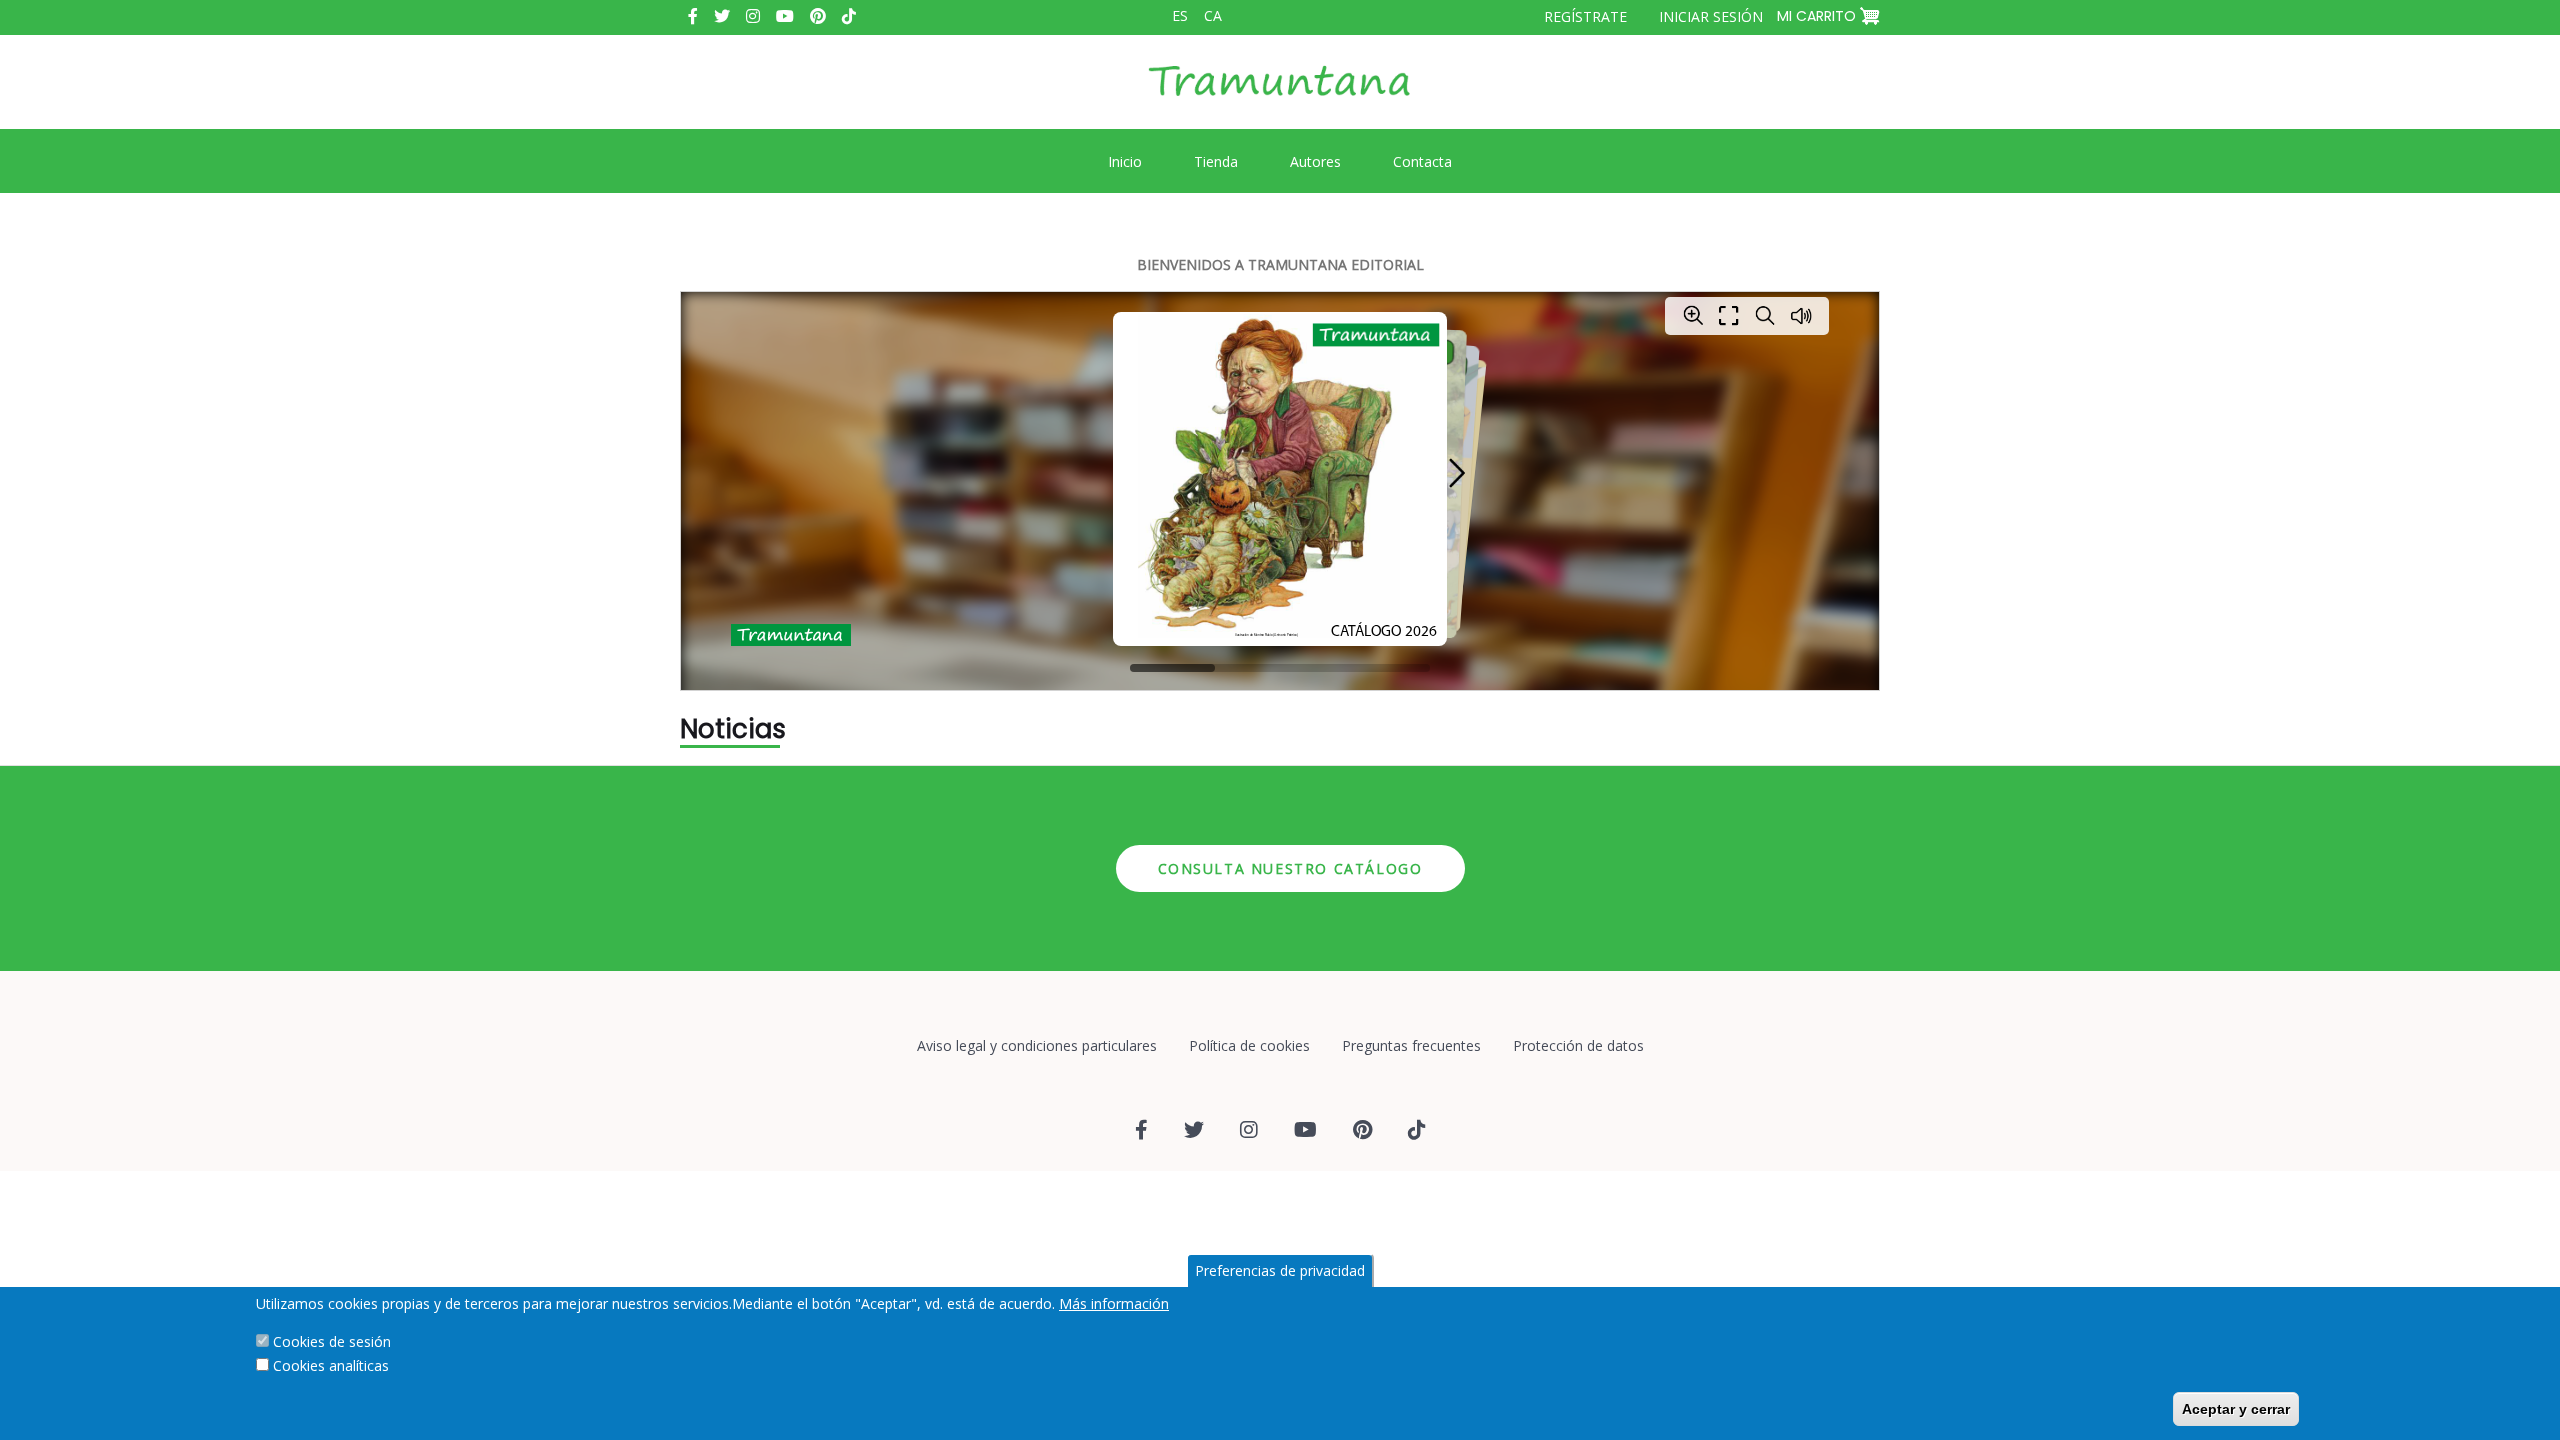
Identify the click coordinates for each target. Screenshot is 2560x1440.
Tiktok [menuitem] (849, 16)
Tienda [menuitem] (1216, 161)
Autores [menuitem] (1315, 161)
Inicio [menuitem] (1125, 161)
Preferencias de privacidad (1280, 1270)
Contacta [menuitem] (1422, 161)
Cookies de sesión (332, 1341)
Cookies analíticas (331, 1365)
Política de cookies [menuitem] (1249, 1045)
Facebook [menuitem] (693, 16)
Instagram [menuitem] (753, 16)
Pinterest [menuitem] (818, 16)
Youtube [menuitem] (785, 16)
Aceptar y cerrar (2236, 1409)
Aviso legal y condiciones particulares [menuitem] (1037, 1045)
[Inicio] (1280, 96)
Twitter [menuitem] (722, 16)
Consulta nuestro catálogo (1290, 868)
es (1180, 15)
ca (1213, 15)
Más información (1114, 1303)
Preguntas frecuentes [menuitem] (1411, 1045)
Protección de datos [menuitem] (1578, 1045)
